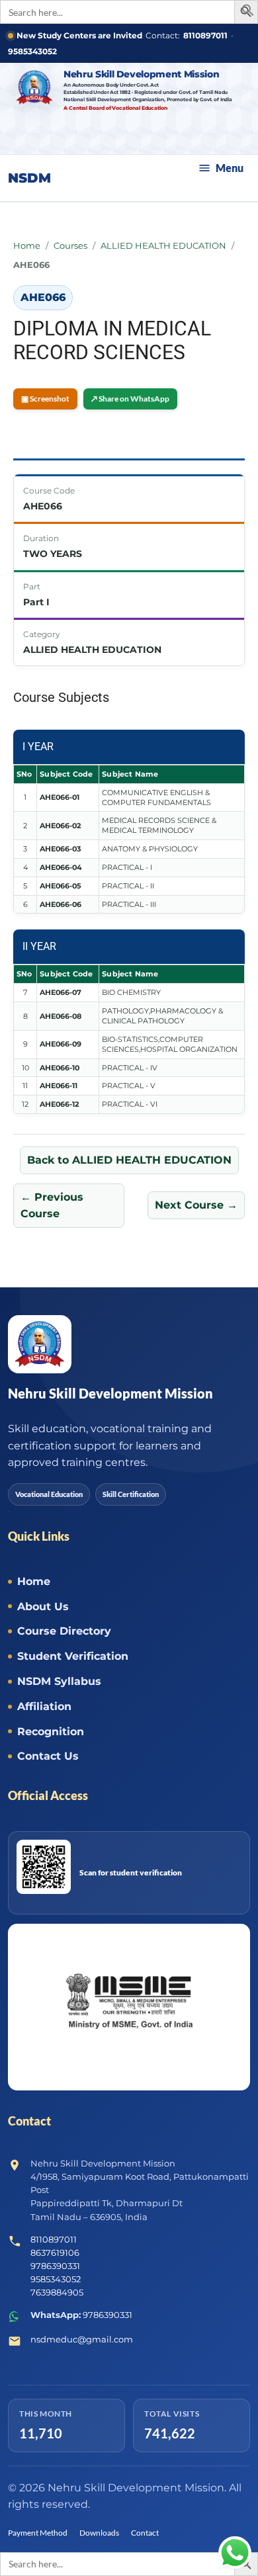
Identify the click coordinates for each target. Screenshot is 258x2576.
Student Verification (73, 1656)
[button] (248, 13)
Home (27, 245)
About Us (43, 1607)
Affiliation (44, 1706)
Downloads (99, 2533)
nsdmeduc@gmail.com (82, 2339)
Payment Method (38, 2533)
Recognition (51, 1732)
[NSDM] (36, 87)
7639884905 (57, 2292)
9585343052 (32, 51)
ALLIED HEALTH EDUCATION (163, 245)
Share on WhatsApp (130, 399)
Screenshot (45, 399)
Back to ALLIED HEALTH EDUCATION (129, 1160)
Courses (70, 245)
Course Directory (64, 1631)
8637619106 (55, 2253)
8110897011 (205, 35)
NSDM (29, 178)
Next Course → (196, 1205)
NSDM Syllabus (59, 1681)
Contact (145, 2533)
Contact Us (48, 1756)
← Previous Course (52, 1206)
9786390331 (55, 2266)
